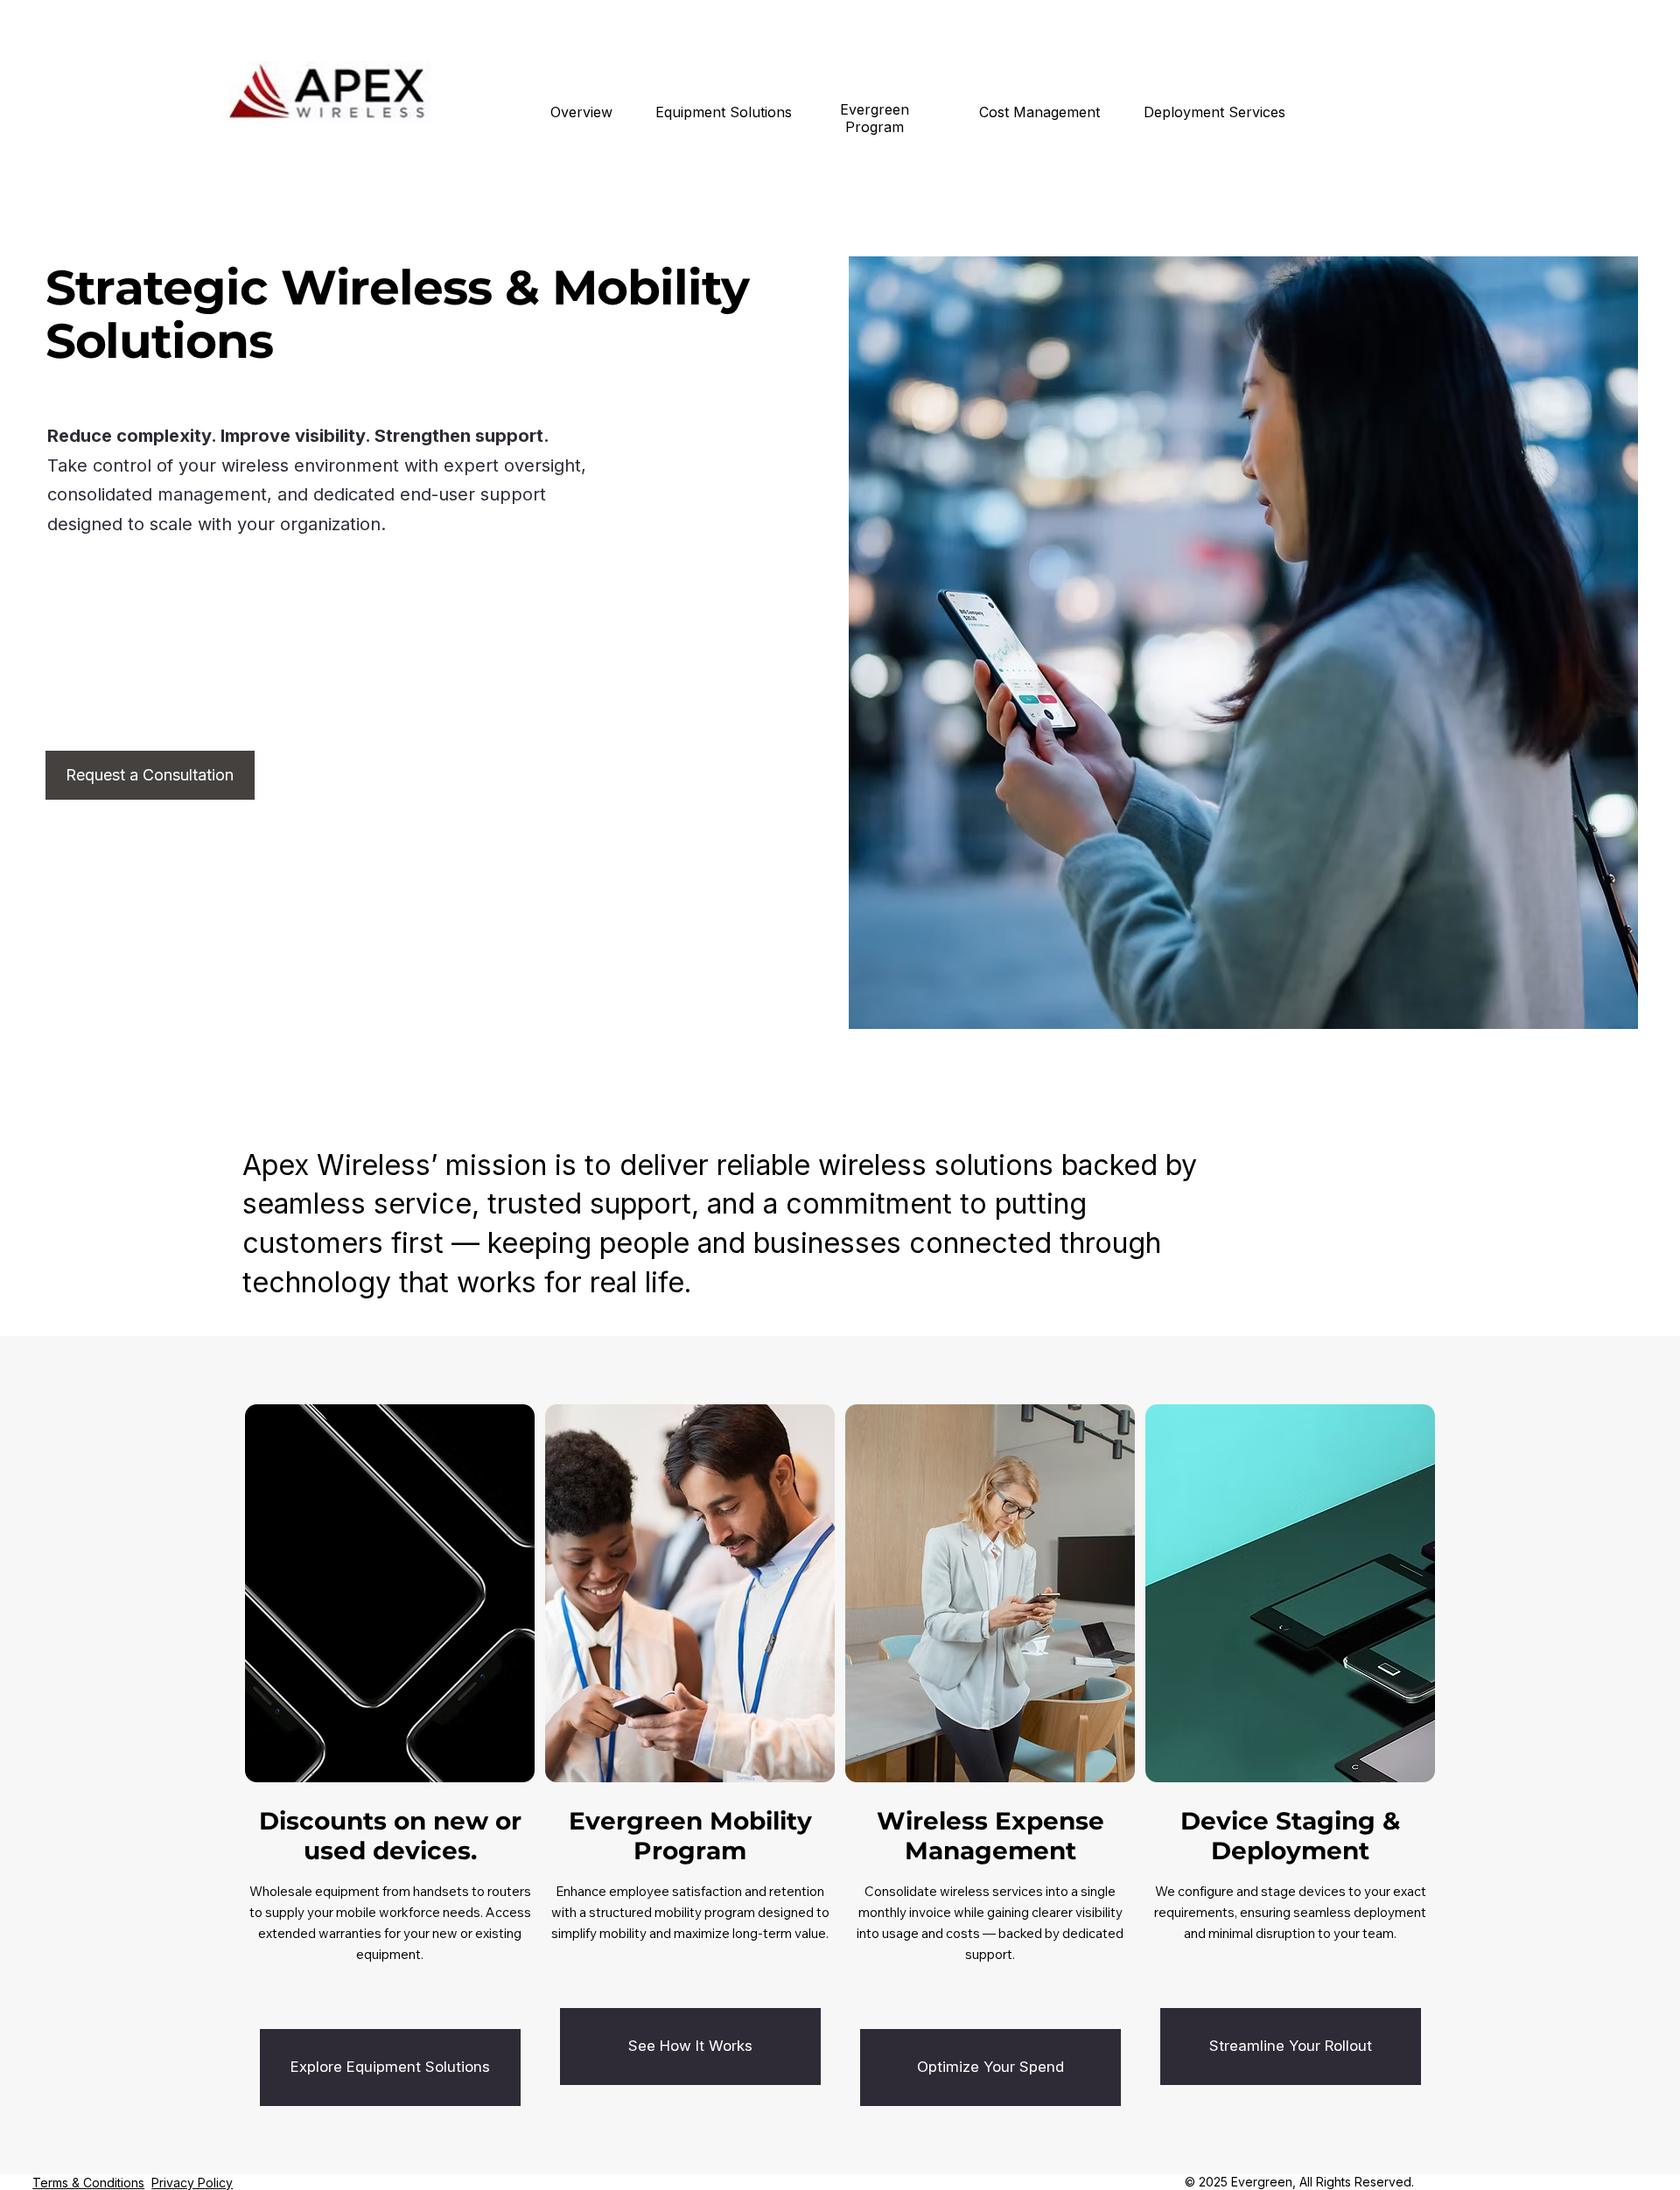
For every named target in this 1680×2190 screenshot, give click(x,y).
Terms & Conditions (88, 2183)
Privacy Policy (192, 2183)
